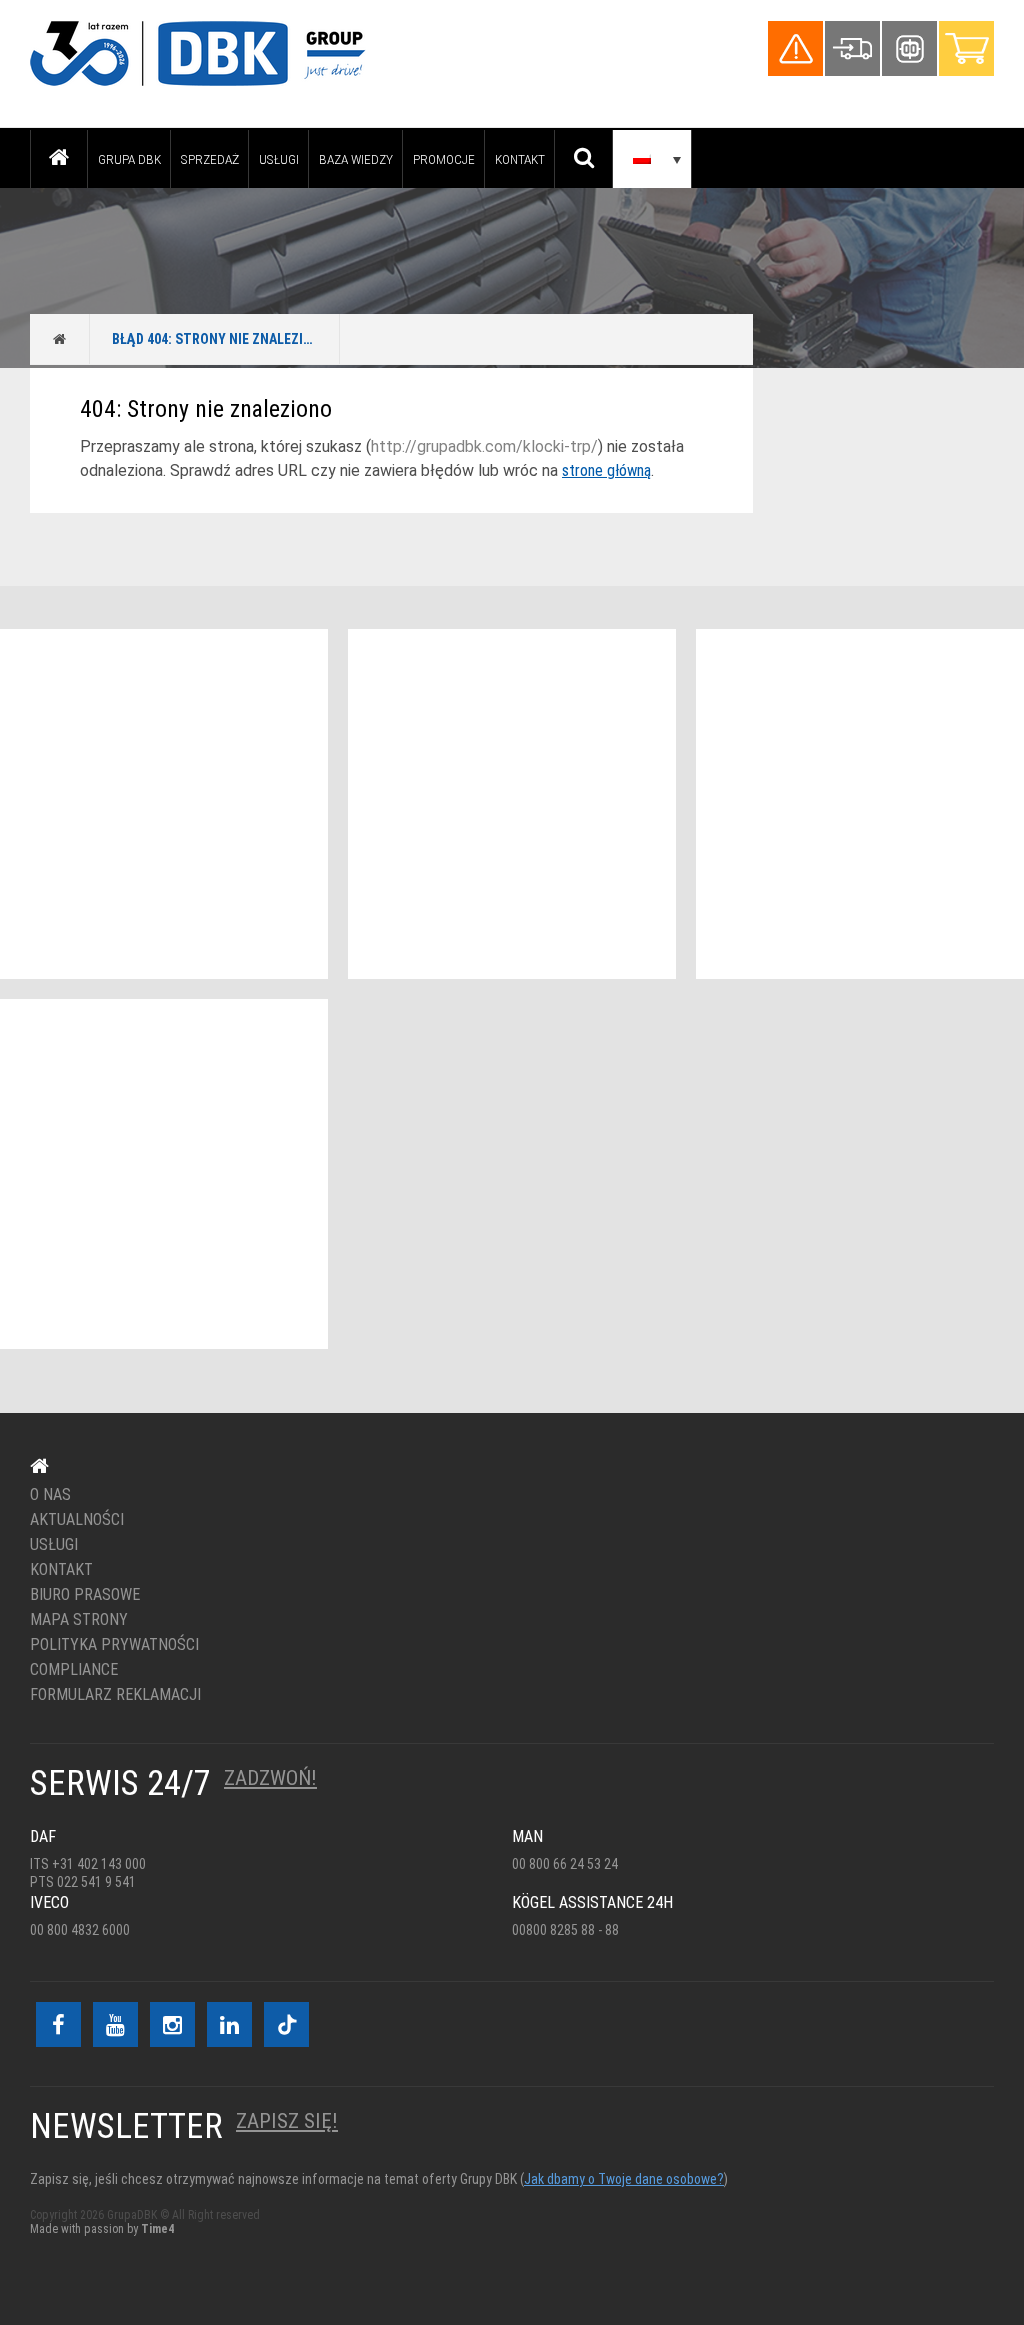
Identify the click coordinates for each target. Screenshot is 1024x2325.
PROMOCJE (444, 159)
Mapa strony (79, 1620)
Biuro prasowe (85, 1595)
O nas (50, 1495)
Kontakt (520, 159)
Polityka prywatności (114, 1645)
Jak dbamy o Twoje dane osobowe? (624, 2179)
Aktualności (77, 1520)
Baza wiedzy (356, 159)
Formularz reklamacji (115, 1695)
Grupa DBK (129, 159)
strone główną (606, 470)
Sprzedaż (210, 159)
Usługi (279, 159)
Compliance (74, 1670)
